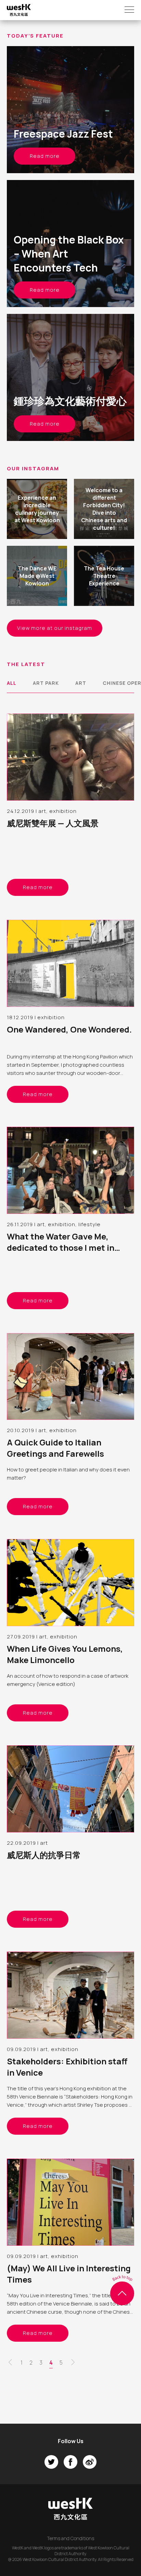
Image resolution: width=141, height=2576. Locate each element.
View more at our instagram (55, 628)
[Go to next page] (73, 2364)
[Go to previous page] (10, 2364)
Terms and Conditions (70, 2538)
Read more (45, 156)
